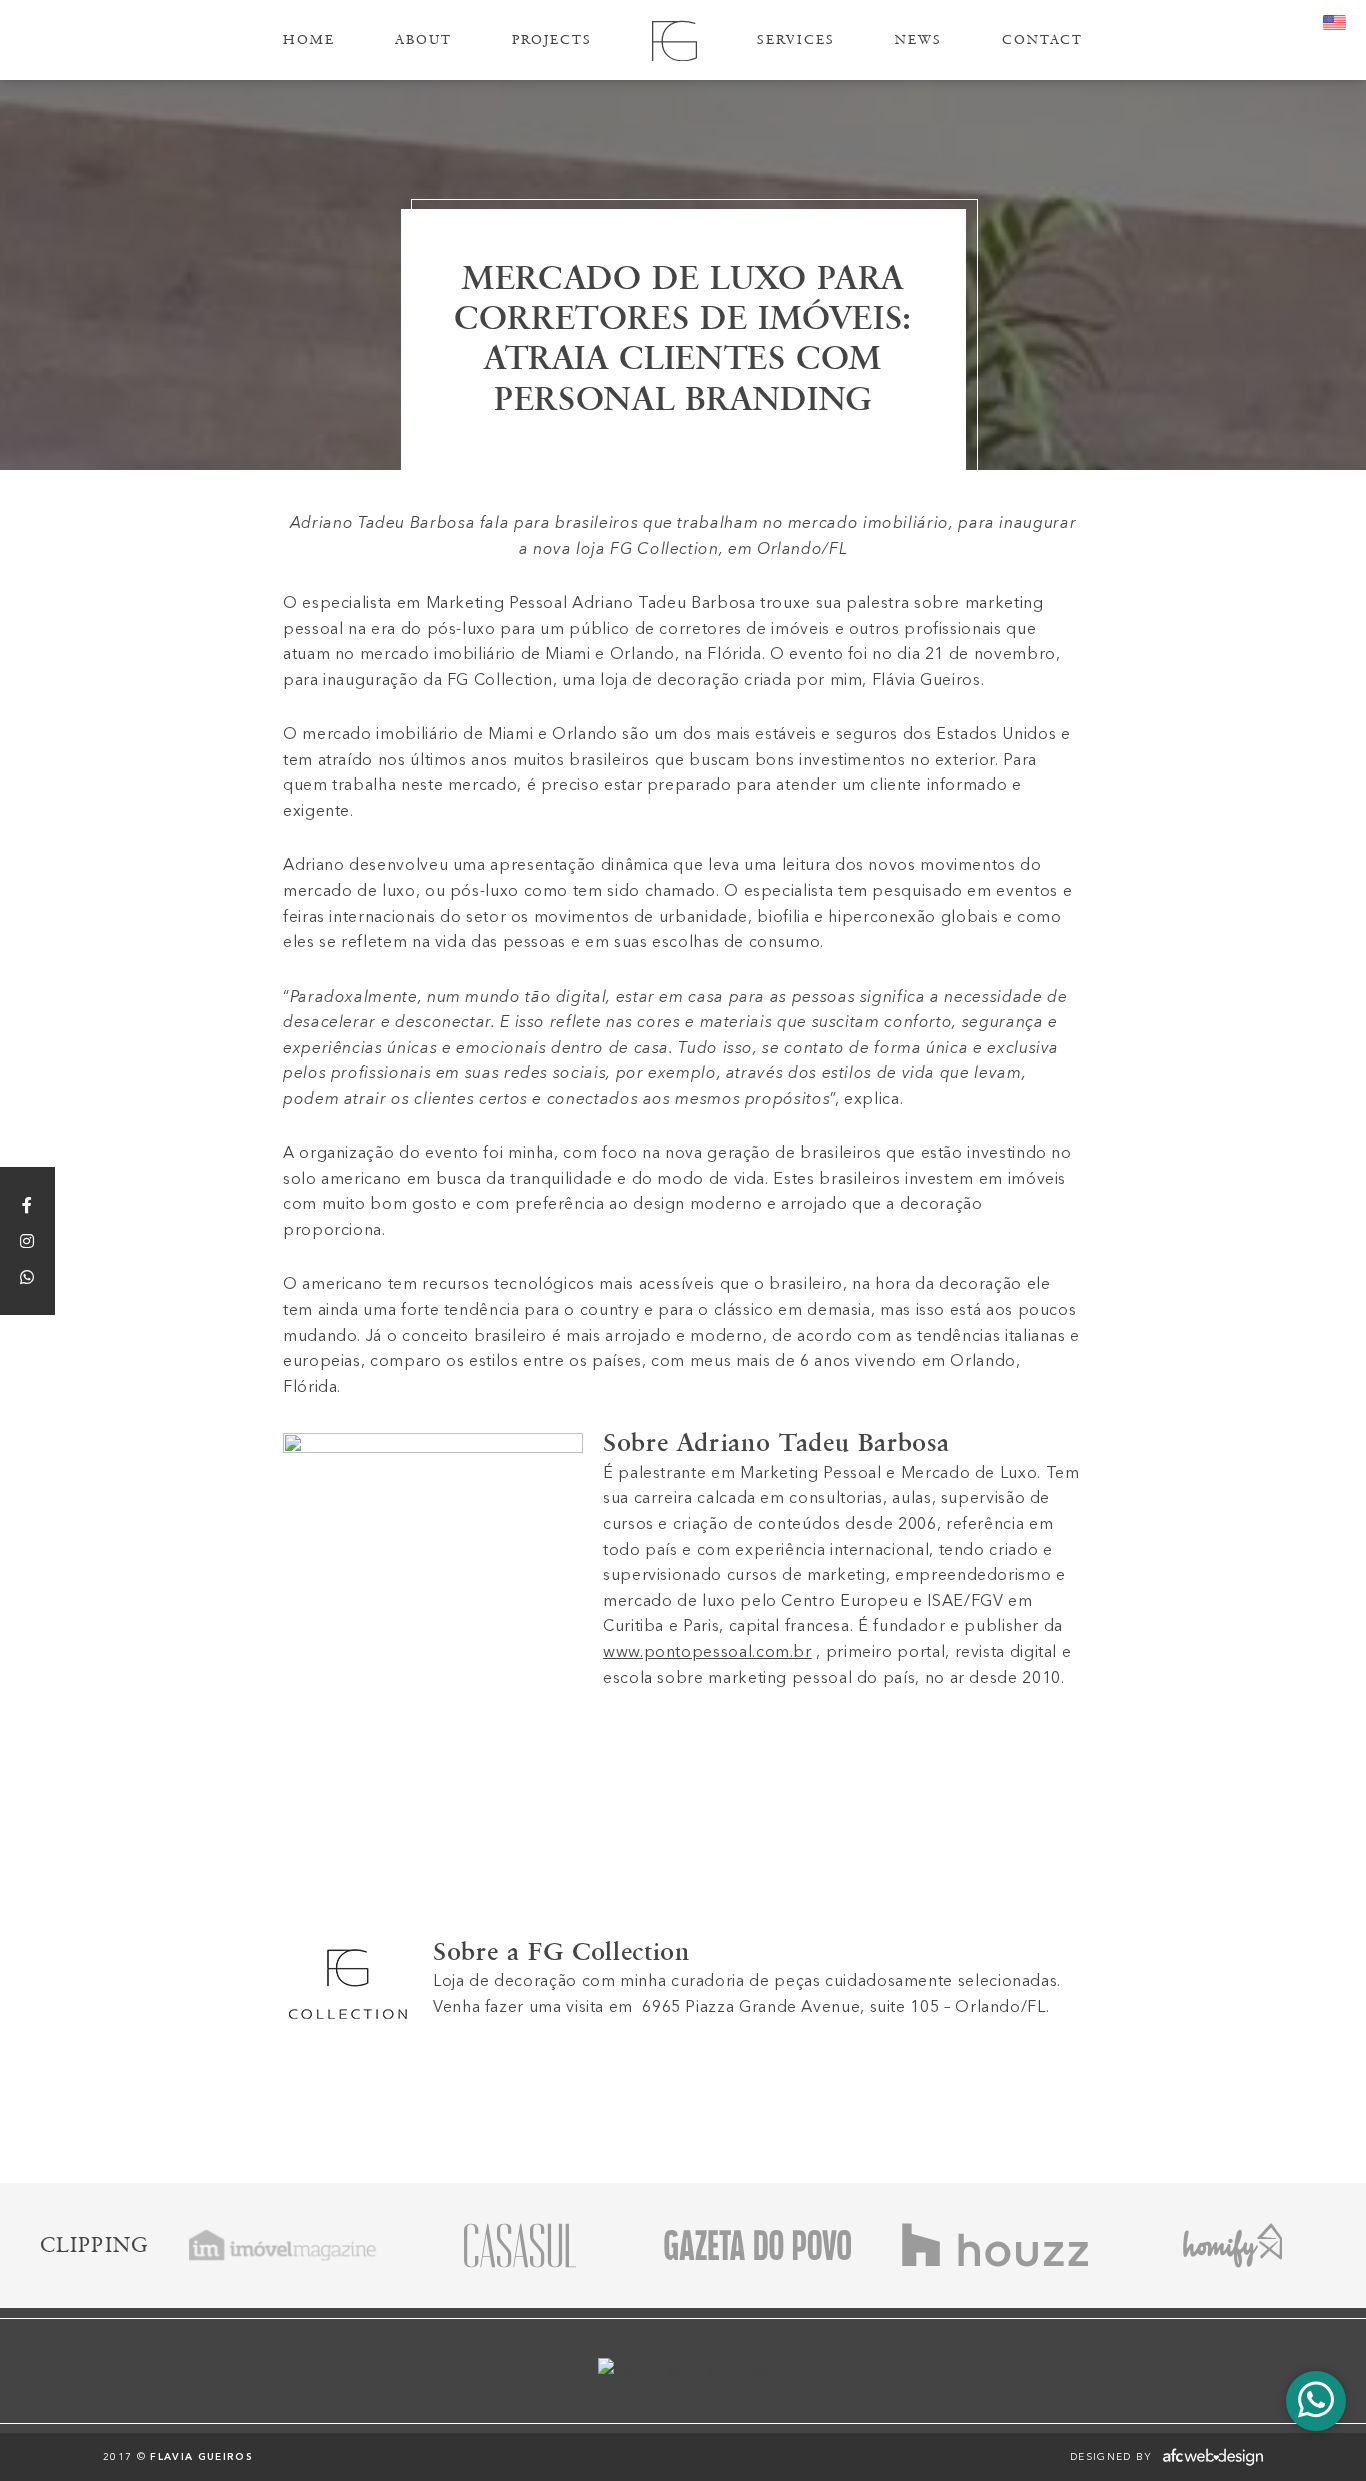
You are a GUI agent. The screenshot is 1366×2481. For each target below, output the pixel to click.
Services (796, 39)
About (423, 39)
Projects (552, 39)
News (918, 39)
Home (309, 39)
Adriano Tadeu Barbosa (813, 1443)
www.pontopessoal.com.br (707, 1651)
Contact (1042, 39)
